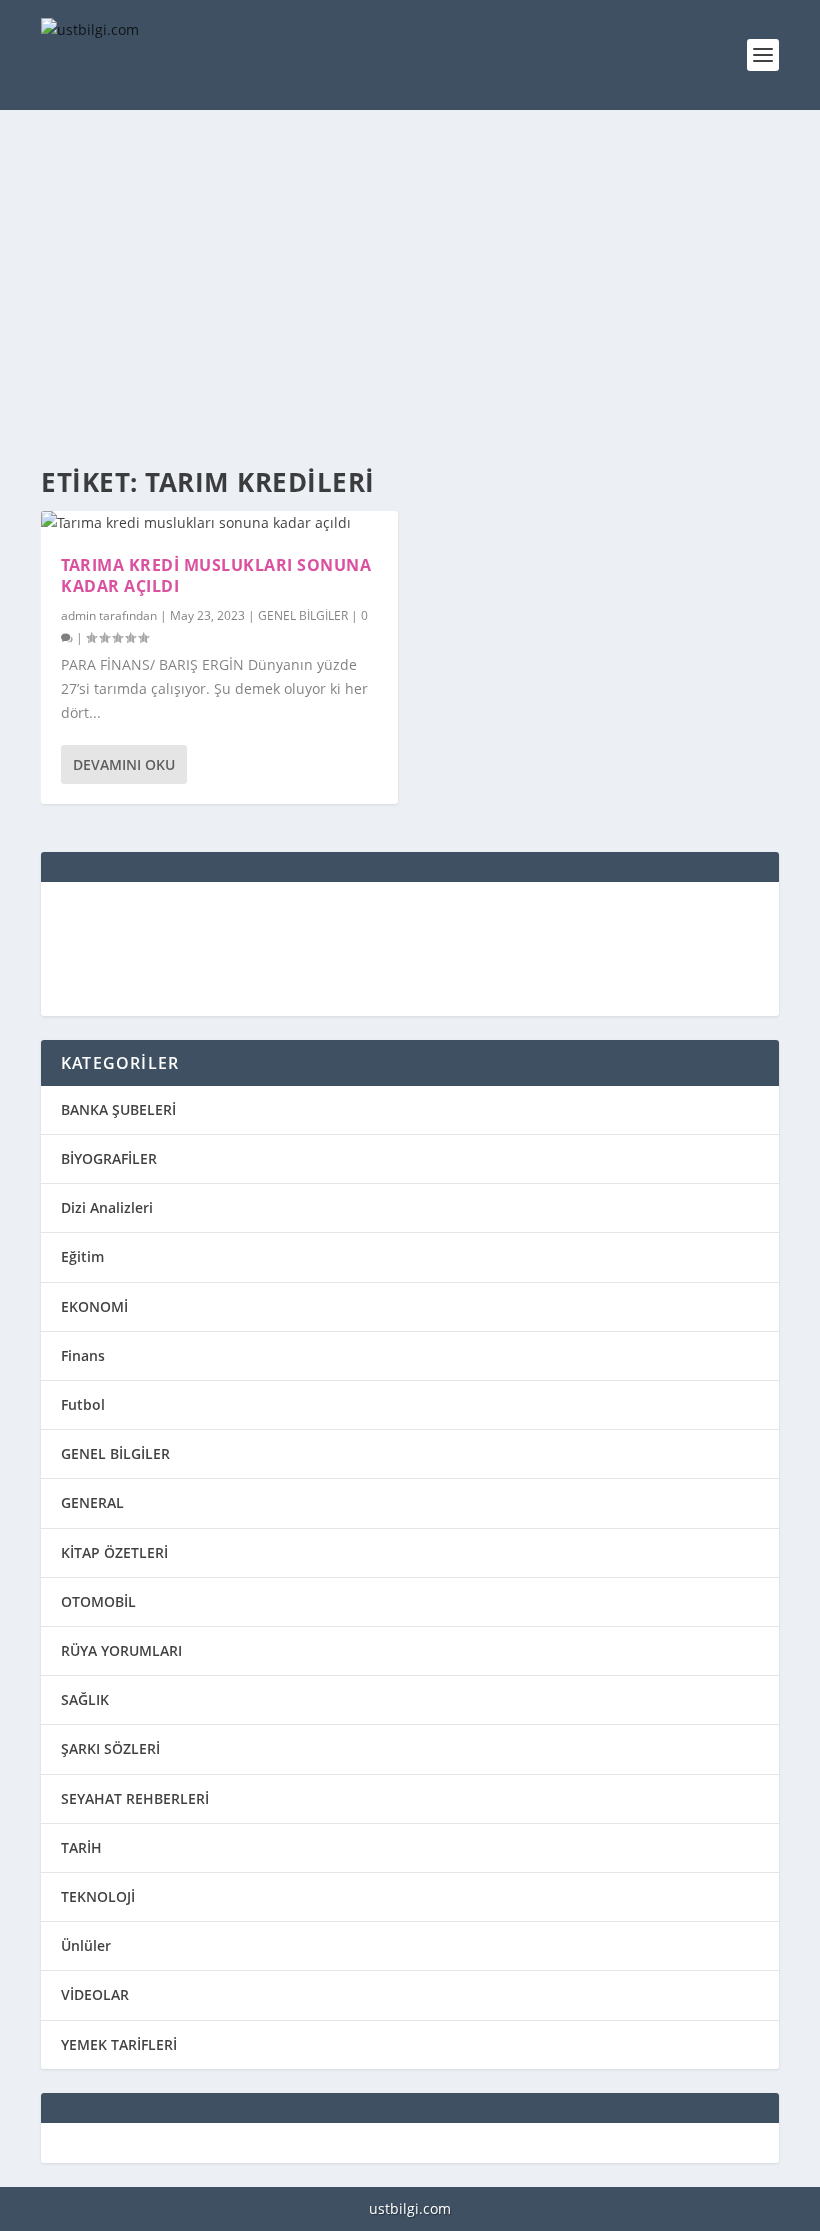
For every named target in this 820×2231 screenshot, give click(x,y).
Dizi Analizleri (107, 1207)
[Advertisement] (410, 290)
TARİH (81, 1847)
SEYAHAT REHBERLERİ (135, 1798)
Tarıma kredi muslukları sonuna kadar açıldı (216, 575)
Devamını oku (124, 764)
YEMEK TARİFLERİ (119, 2044)
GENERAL (92, 1502)
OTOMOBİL (98, 1601)
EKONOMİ (94, 1306)
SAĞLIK (85, 1699)
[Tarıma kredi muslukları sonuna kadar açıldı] (219, 523)
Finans (83, 1355)
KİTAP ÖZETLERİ (114, 1552)
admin (78, 615)
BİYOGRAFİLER (109, 1158)
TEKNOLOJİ (98, 1896)
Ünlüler (86, 1945)
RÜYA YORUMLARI (121, 1650)
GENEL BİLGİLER (303, 615)
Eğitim (82, 1256)
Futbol (83, 1404)
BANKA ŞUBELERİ (118, 1109)
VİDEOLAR (95, 1994)
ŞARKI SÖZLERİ (110, 1748)
